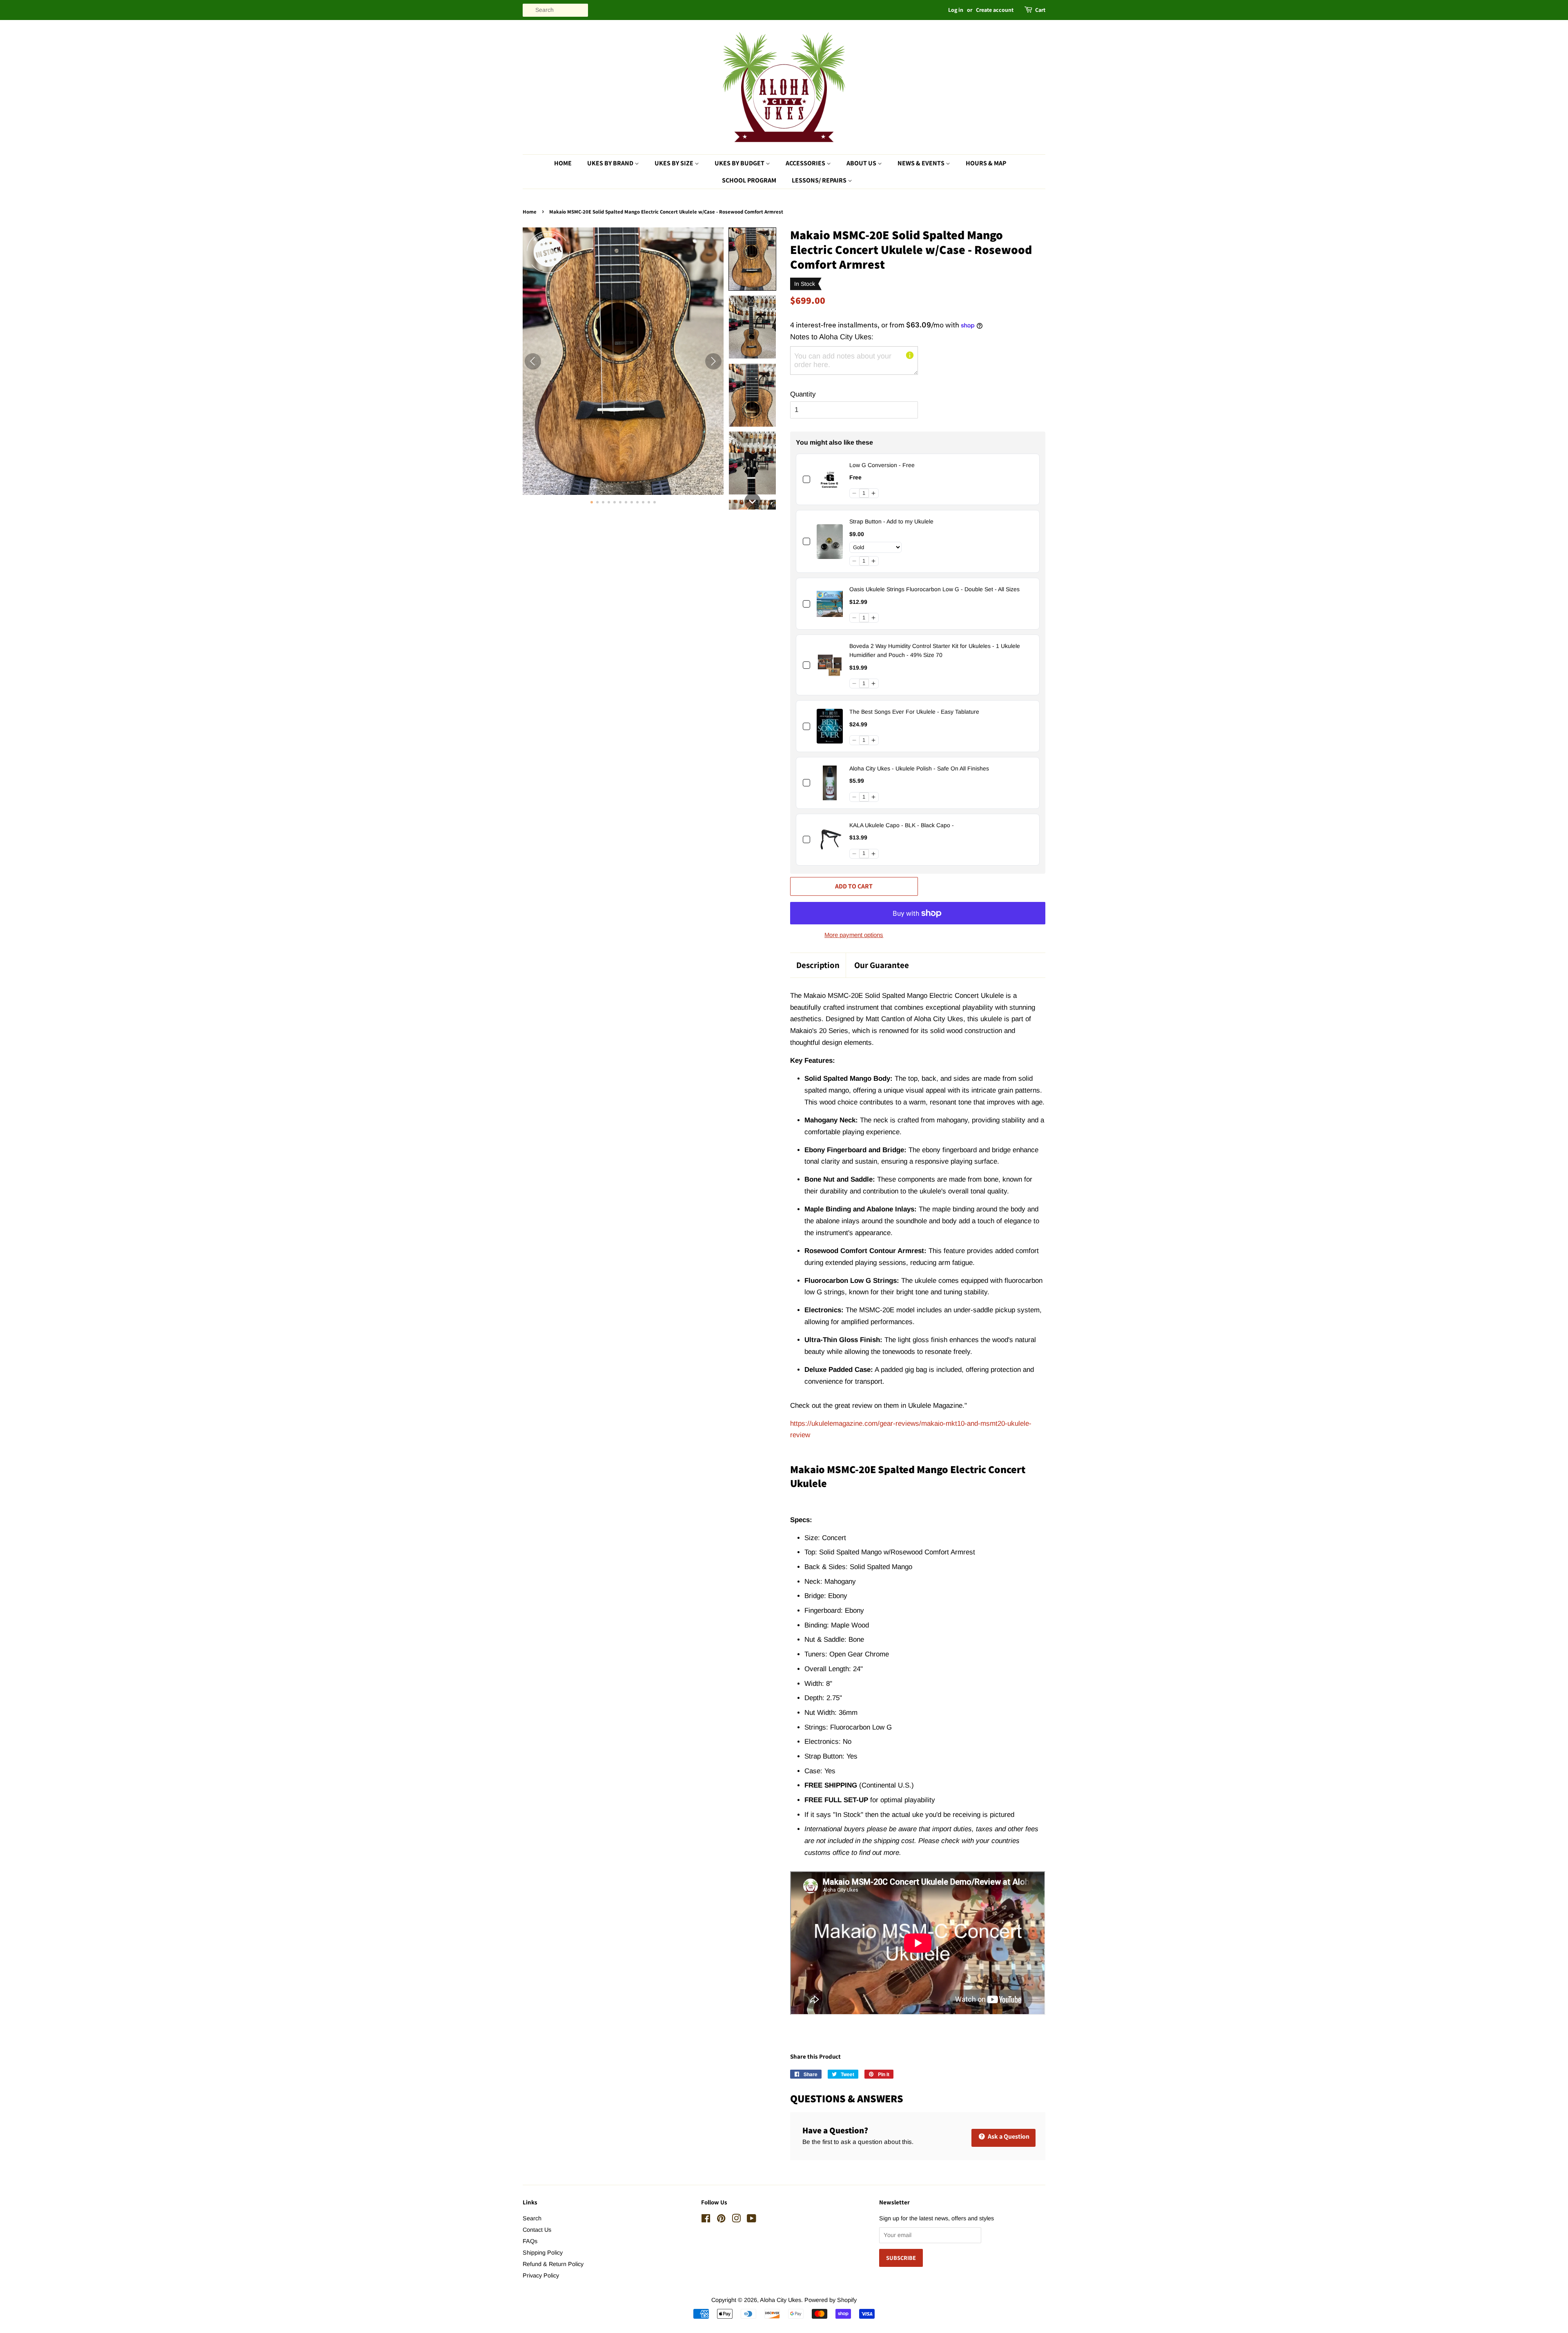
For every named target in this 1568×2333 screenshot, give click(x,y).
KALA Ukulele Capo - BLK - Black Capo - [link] (902, 825)
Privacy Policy (541, 2275)
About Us (862, 163)
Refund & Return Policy (553, 2264)
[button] (752, 259)
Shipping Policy (543, 2253)
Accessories (806, 163)
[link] (830, 480)
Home (563, 163)
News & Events (922, 163)
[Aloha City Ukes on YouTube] (752, 2220)
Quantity (803, 394)
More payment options (854, 935)
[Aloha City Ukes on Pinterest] (721, 2220)
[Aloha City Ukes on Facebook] (706, 2220)
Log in (956, 10)
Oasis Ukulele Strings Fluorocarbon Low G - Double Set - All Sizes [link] (934, 589)
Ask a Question (1008, 2136)
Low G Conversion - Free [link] (882, 465)
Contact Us (537, 2230)
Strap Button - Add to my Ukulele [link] (891, 521)
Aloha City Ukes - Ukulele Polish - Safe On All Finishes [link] (919, 768)
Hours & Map (986, 163)
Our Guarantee (882, 965)
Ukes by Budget (740, 163)
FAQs (530, 2241)
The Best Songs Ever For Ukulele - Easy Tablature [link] (914, 712)
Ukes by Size (675, 163)
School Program (749, 180)
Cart (1040, 10)
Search (532, 2218)
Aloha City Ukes (781, 2300)
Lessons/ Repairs (820, 180)
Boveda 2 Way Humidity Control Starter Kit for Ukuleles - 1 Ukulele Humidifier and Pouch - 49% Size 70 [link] (935, 650)
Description (818, 965)
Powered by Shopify (831, 2300)
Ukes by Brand (611, 163)
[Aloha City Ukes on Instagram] (736, 2220)
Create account (995, 10)
